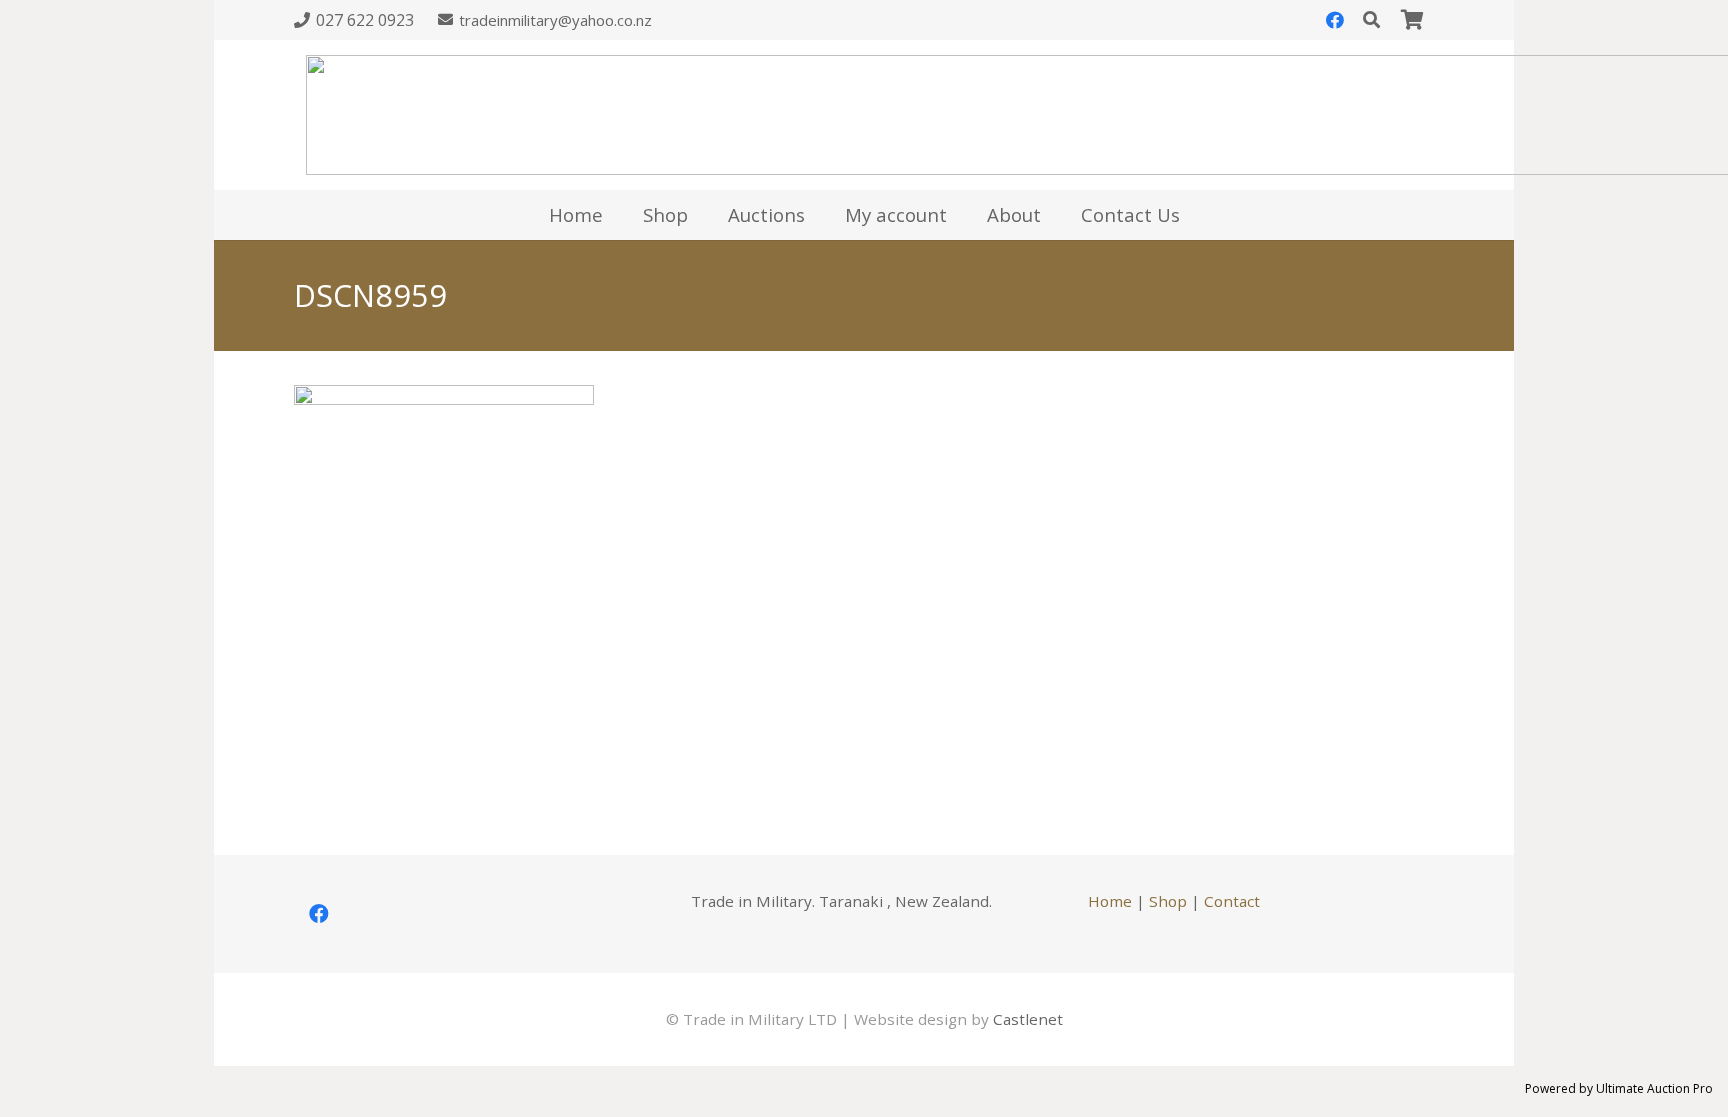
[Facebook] (1335, 20)
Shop (1168, 901)
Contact (1232, 901)
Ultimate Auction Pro (1654, 1088)
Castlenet (1028, 1019)
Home (1110, 901)
